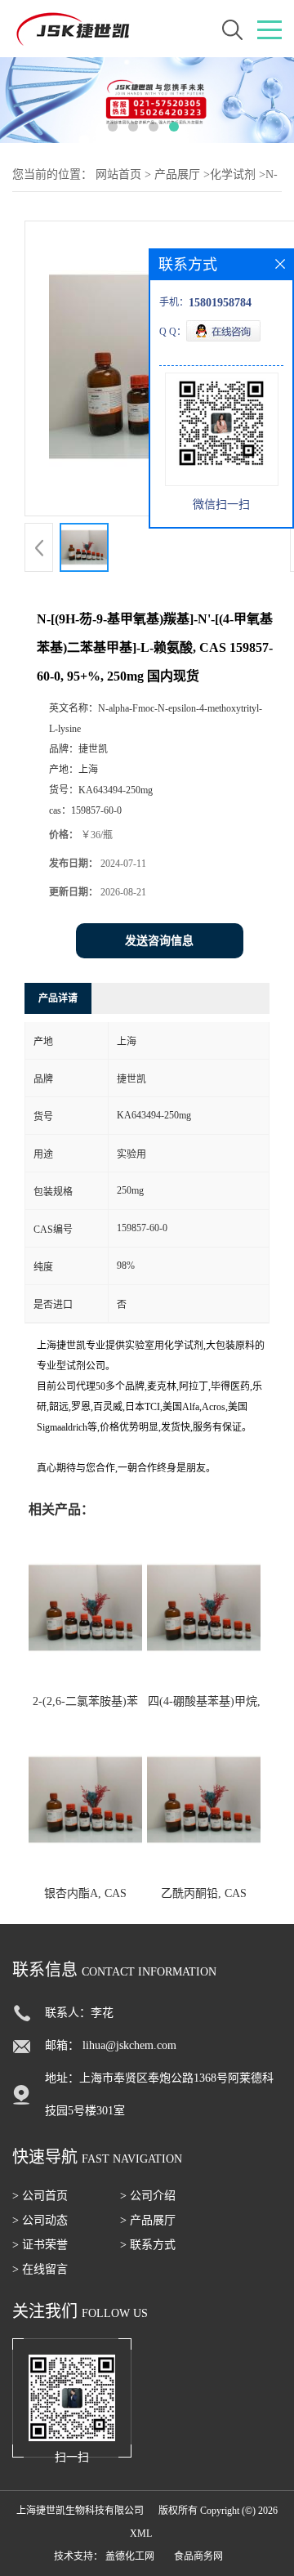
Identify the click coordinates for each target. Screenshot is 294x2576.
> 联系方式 (148, 2245)
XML (141, 2534)
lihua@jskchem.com (129, 2045)
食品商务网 (198, 2556)
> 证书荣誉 (40, 2245)
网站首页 (118, 174)
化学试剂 (233, 174)
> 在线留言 (40, 2269)
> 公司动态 (40, 2220)
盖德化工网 (130, 2556)
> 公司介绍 (148, 2196)
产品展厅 (177, 174)
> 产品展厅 (148, 2220)
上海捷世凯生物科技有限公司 (80, 2511)
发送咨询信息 (159, 941)
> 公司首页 (40, 2196)
